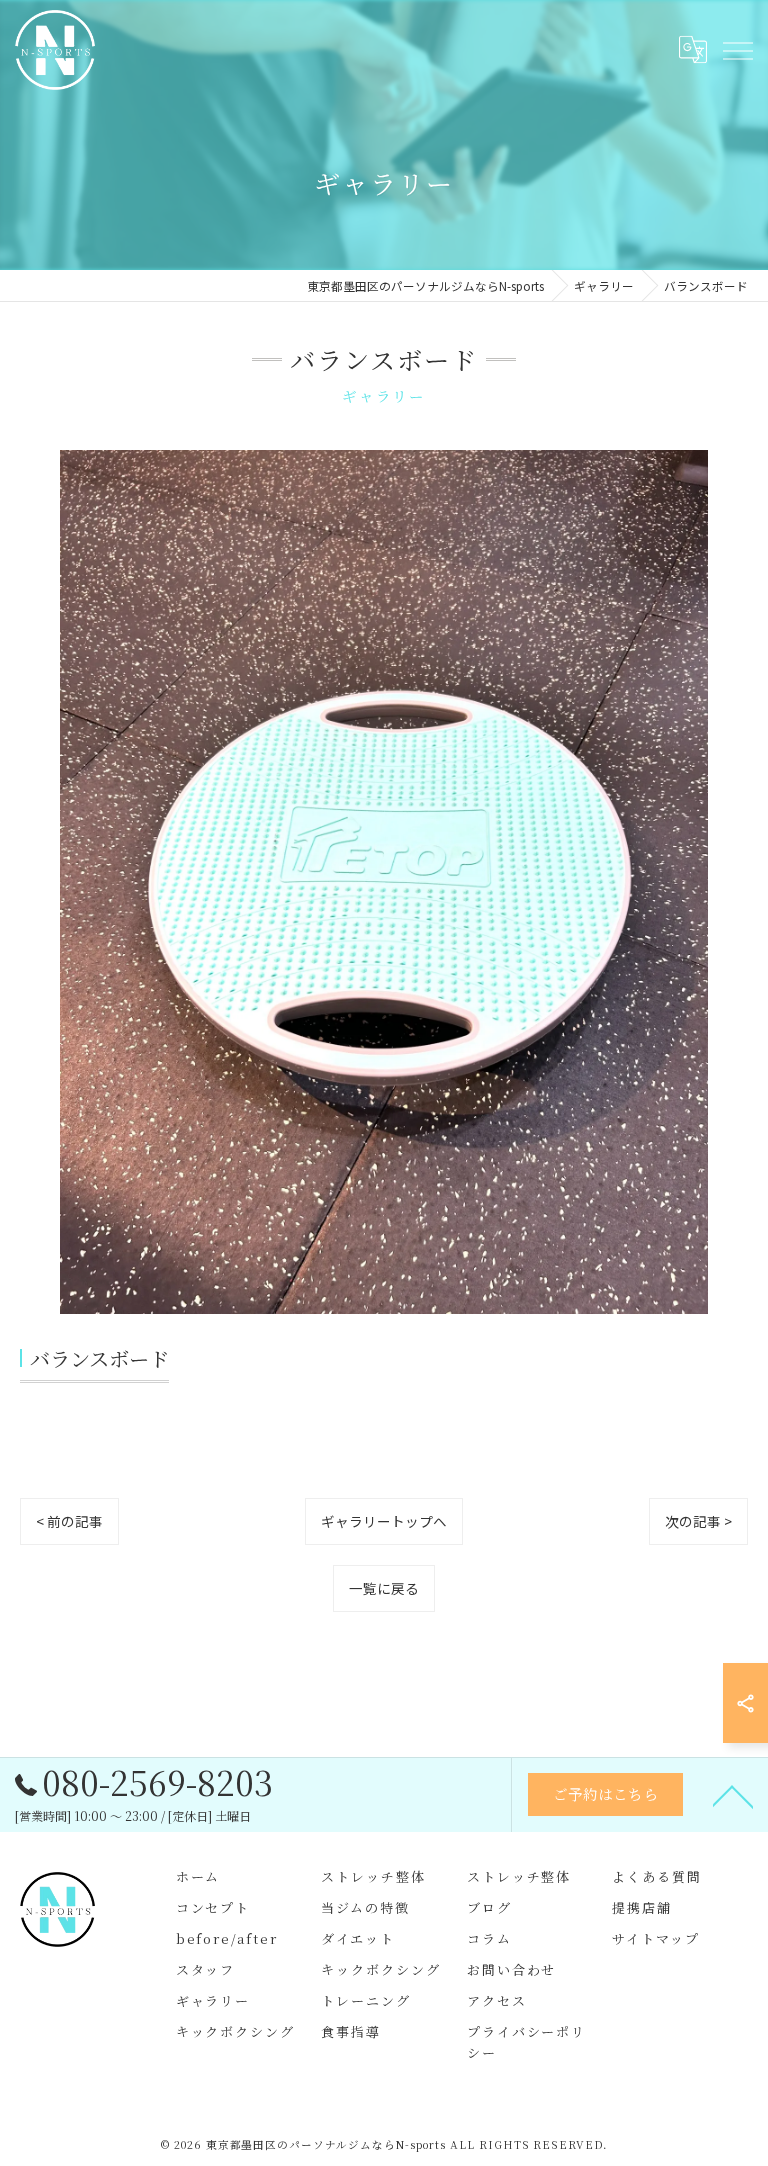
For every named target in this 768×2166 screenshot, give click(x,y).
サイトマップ (656, 1938)
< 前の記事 (69, 1521)
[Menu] (737, 49)
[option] (384, 882)
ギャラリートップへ (384, 1521)
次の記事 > (698, 1521)
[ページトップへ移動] (733, 1795)
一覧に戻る (384, 1588)
